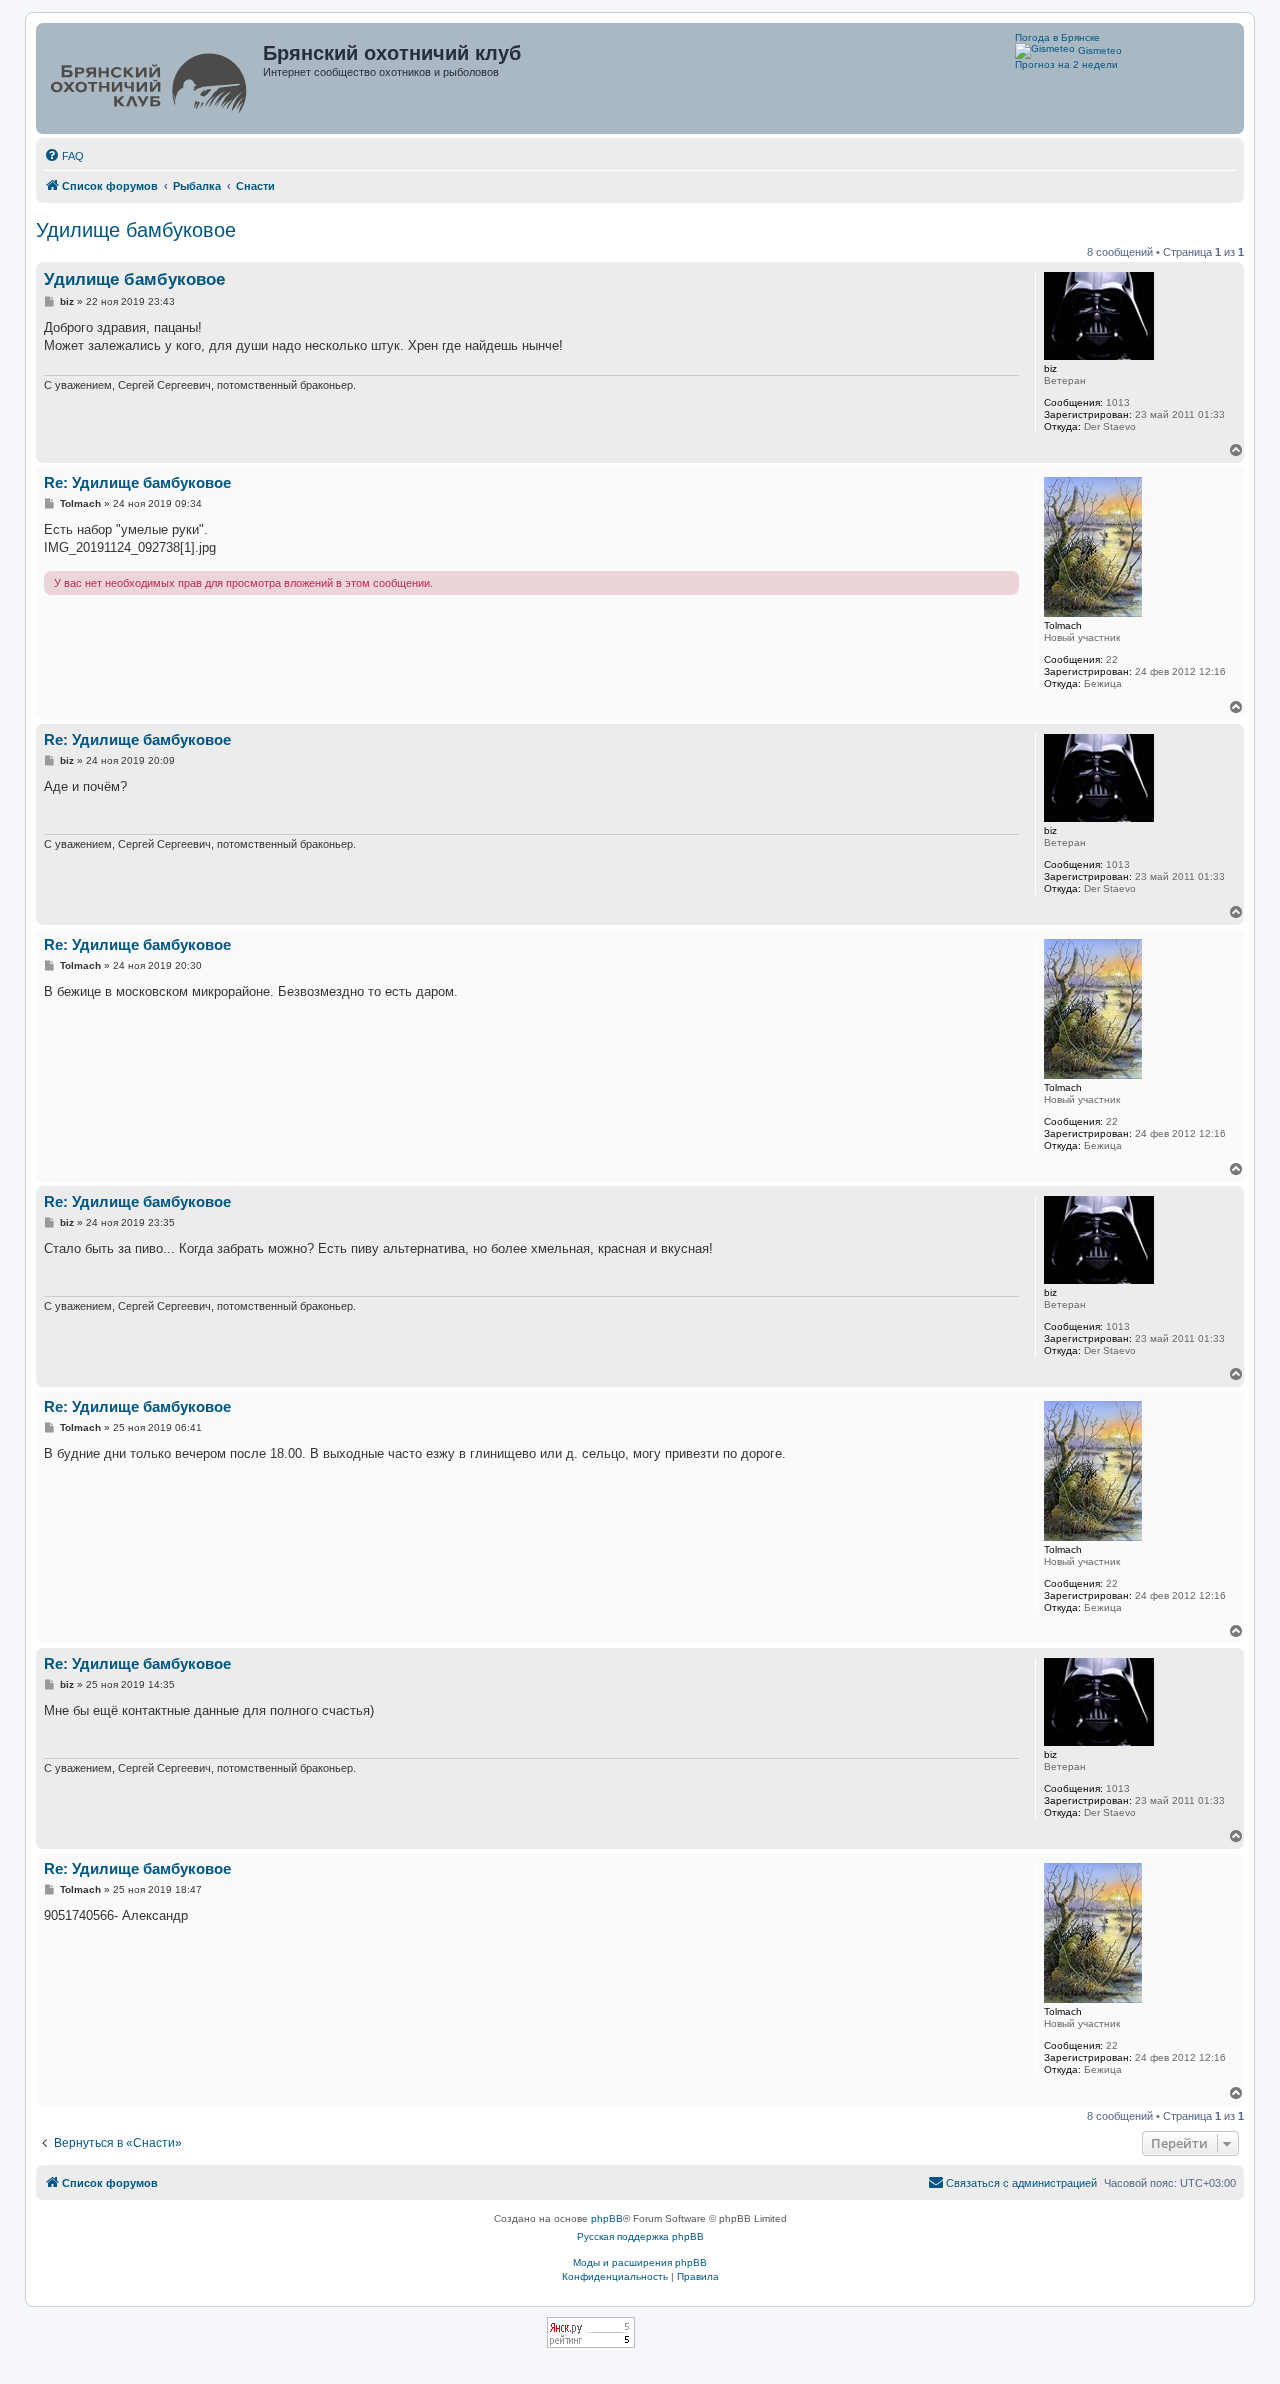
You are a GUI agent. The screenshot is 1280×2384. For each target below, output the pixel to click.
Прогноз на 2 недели (1066, 64)
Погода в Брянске (1057, 37)
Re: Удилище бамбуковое (137, 482)
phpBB (607, 2218)
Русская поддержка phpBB (640, 2236)
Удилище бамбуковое (136, 230)
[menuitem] (64, 156)
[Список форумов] (151, 78)
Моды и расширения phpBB (640, 2262)
